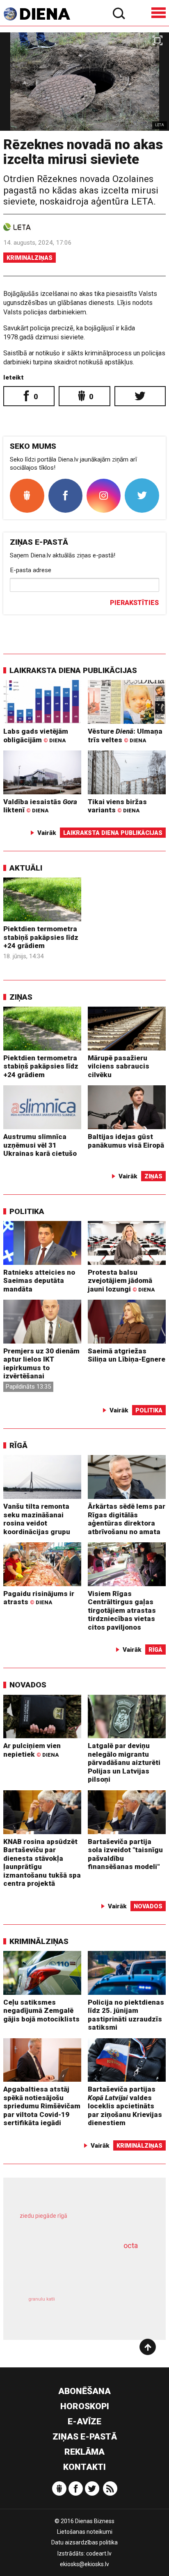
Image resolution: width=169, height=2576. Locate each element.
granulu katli (42, 2299)
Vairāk (47, 833)
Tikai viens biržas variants (117, 806)
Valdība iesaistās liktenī (40, 806)
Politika (27, 1211)
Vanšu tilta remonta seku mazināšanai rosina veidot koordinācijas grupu (37, 1519)
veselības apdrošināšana (73, 2269)
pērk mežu (80, 2222)
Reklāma (84, 2452)
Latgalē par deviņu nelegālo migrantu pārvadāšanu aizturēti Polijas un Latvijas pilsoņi (124, 1762)
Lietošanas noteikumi (85, 2532)
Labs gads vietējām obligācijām (36, 736)
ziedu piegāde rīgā (43, 2216)
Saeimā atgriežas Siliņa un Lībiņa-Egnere (127, 1355)
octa (131, 2245)
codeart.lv (99, 2553)
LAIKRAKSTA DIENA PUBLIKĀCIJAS (73, 670)
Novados (28, 1685)
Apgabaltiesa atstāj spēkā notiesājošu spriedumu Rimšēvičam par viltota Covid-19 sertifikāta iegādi (42, 2106)
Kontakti (84, 2467)
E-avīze (84, 2421)
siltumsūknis (115, 2309)
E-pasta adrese (31, 570)
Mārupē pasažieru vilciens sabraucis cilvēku (119, 1066)
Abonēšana (84, 2391)
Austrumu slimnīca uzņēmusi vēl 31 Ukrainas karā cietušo (40, 1145)
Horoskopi (85, 2406)
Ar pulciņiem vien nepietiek (32, 1750)
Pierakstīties (134, 603)
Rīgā (18, 1445)
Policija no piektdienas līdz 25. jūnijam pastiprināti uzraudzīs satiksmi (126, 2015)
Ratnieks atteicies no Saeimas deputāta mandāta (39, 1281)
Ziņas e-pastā (85, 2437)
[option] (84, 82)
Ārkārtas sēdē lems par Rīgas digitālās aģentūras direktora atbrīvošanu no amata (127, 1519)
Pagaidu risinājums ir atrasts (39, 1598)
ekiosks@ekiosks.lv (84, 2564)
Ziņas (21, 997)
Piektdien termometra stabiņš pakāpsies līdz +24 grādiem (41, 937)
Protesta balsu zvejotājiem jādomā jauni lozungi (121, 1281)
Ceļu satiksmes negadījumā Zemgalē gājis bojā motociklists (41, 2011)
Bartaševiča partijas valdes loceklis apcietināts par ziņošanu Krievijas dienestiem (125, 2106)
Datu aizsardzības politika (84, 2542)
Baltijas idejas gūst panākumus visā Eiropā (126, 1141)
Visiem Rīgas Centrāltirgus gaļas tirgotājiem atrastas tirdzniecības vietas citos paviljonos (122, 1610)
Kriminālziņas (30, 258)
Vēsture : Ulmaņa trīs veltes (125, 736)
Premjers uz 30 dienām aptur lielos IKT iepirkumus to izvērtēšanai (41, 1364)
